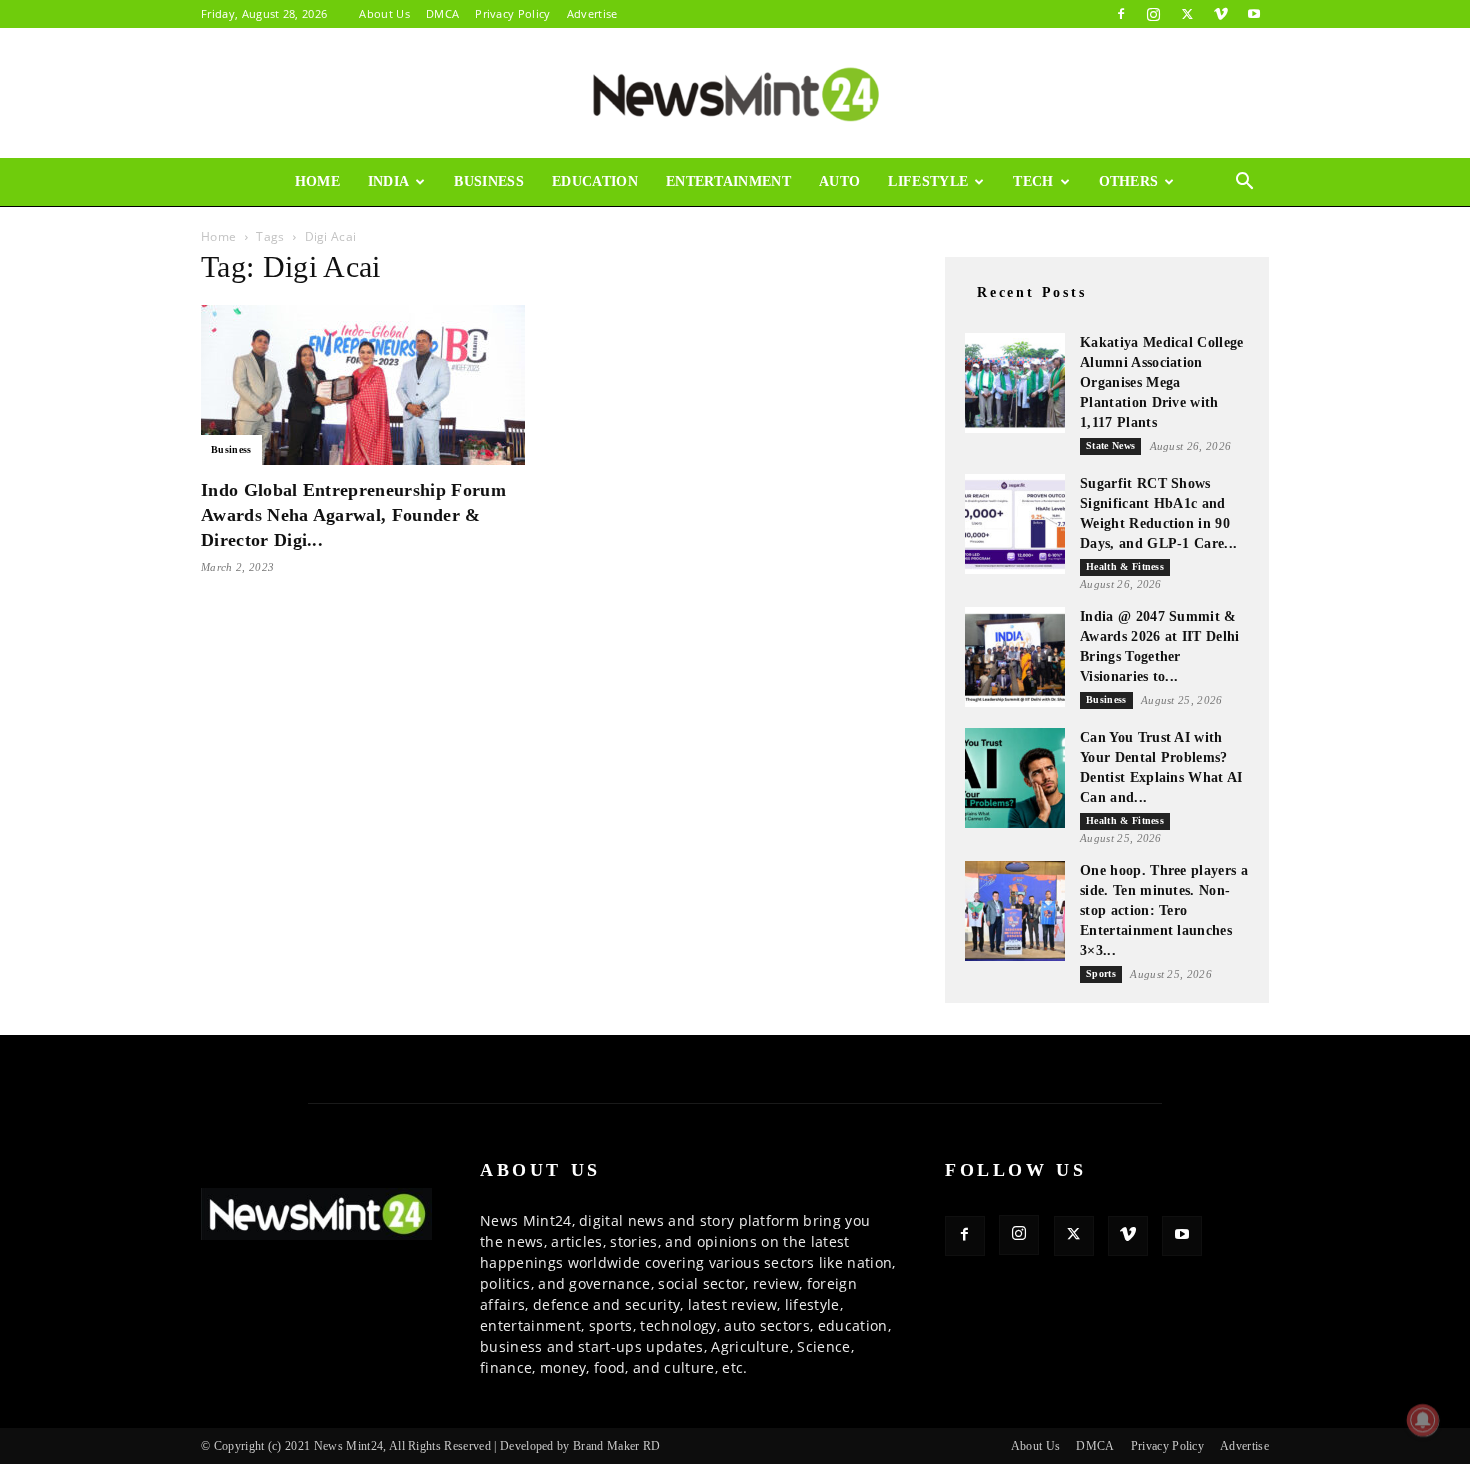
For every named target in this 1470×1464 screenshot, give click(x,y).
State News (1110, 445)
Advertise (592, 13)
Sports (1101, 973)
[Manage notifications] (1423, 1420)
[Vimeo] (1221, 14)
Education (595, 181)
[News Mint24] (735, 94)
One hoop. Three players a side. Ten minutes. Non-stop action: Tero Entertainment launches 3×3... (1164, 910)
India (389, 181)
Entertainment (728, 181)
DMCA (442, 13)
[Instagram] (1154, 14)
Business (489, 181)
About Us (384, 13)
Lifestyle (928, 181)
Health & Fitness (1125, 566)
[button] (1245, 183)
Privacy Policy (512, 13)
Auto (839, 181)
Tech (1033, 181)
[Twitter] (1187, 14)
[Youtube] (1254, 14)
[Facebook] (1121, 14)
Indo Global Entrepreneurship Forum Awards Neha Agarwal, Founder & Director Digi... (353, 515)
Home (317, 181)
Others (1129, 181)
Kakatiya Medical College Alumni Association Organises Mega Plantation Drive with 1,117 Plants (1162, 382)
